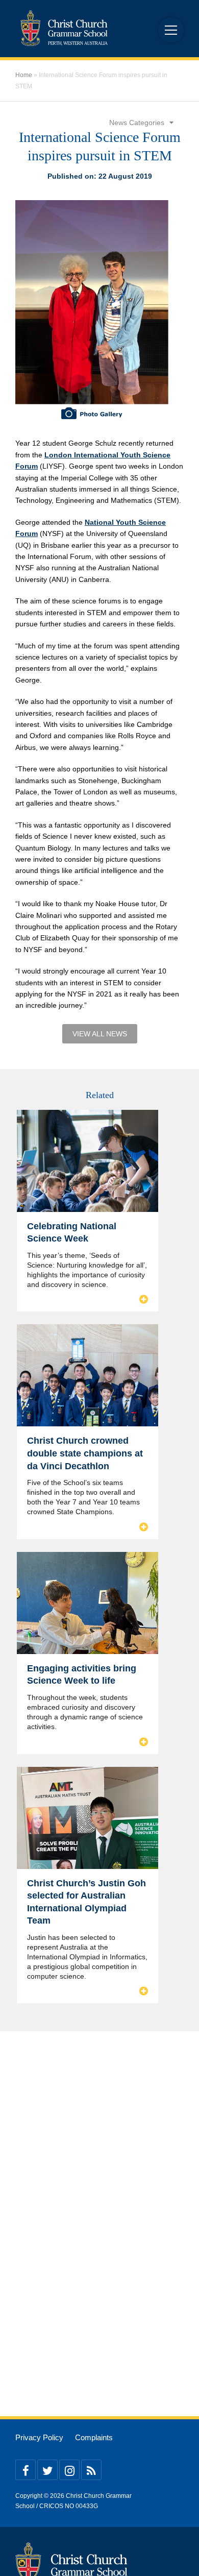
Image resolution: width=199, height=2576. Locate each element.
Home (24, 75)
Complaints (94, 2438)
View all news (100, 1034)
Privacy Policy (39, 2438)
